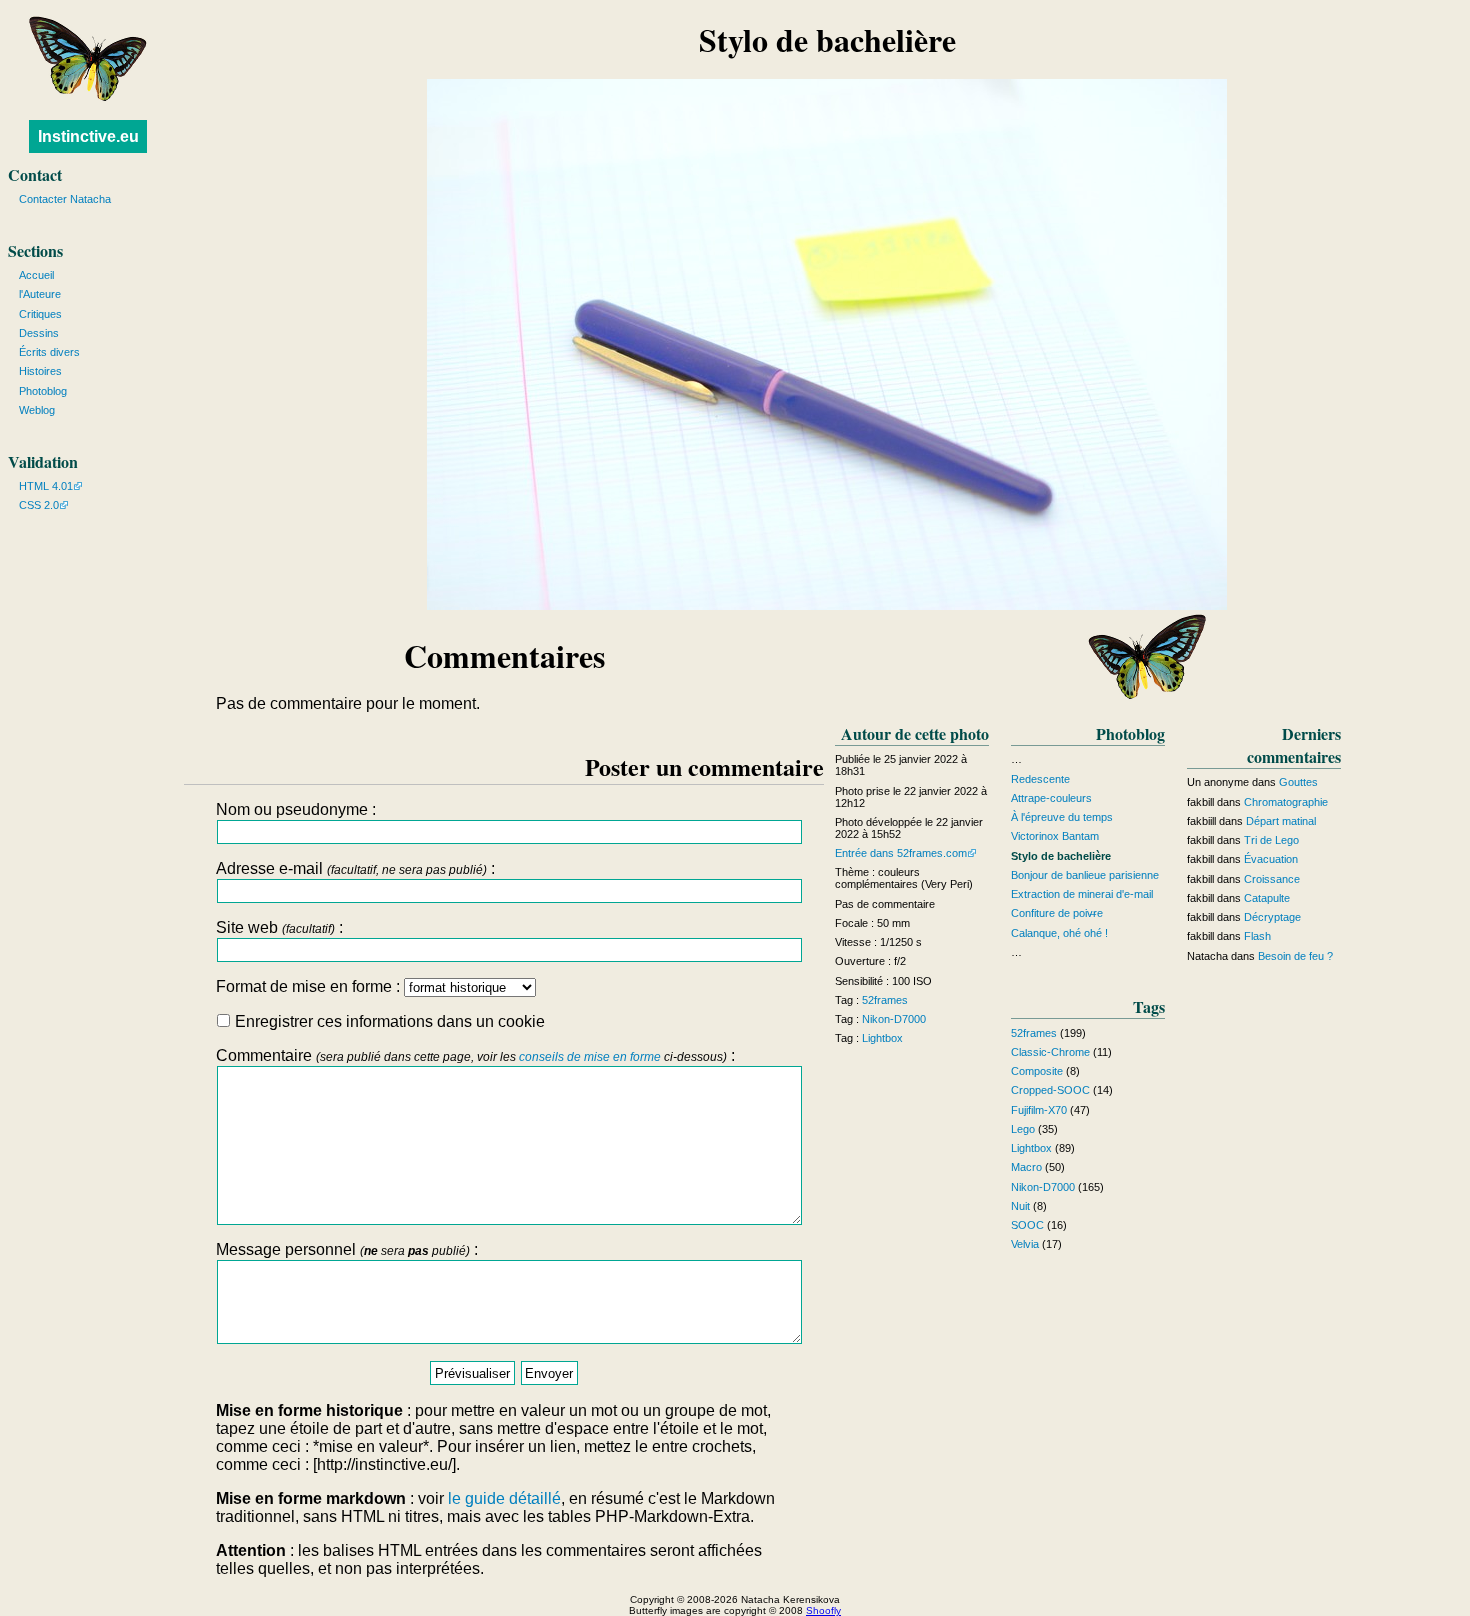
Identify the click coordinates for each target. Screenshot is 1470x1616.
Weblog (37, 410)
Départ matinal (1281, 821)
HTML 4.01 (46, 486)
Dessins (39, 333)
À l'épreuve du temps (1062, 817)
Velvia (1025, 1244)
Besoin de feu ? (1295, 956)
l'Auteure (40, 294)
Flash (1257, 936)
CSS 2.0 (39, 505)
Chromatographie (1286, 802)
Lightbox (882, 1038)
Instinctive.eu (88, 136)
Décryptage (1272, 917)
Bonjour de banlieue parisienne (1085, 875)
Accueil (36, 275)
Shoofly (823, 1610)
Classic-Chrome (1050, 1052)
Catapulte (1267, 898)
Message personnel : (347, 1249)
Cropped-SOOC (1050, 1090)
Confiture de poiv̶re (1057, 913)
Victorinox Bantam (1055, 836)
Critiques (40, 314)
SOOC (1027, 1225)
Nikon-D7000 (894, 1019)
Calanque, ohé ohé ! (1059, 933)
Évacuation (1271, 859)
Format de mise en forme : (310, 986)
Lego (1023, 1129)
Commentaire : (475, 1055)
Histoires (40, 371)
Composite (1037, 1071)
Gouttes (1298, 782)
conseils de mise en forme (590, 1057)
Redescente (1040, 779)
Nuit (1020, 1206)
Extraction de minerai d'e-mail (1082, 894)
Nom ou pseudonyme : (296, 809)
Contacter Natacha (65, 199)
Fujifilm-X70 (1039, 1110)
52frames (885, 1000)
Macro (1026, 1167)
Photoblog (43, 391)
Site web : (279, 927)
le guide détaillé (504, 1498)
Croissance (1272, 879)
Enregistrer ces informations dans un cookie (388, 1021)
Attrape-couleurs (1051, 798)
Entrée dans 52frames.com (901, 853)
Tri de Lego (1271, 840)
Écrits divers (49, 352)
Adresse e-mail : (355, 868)
